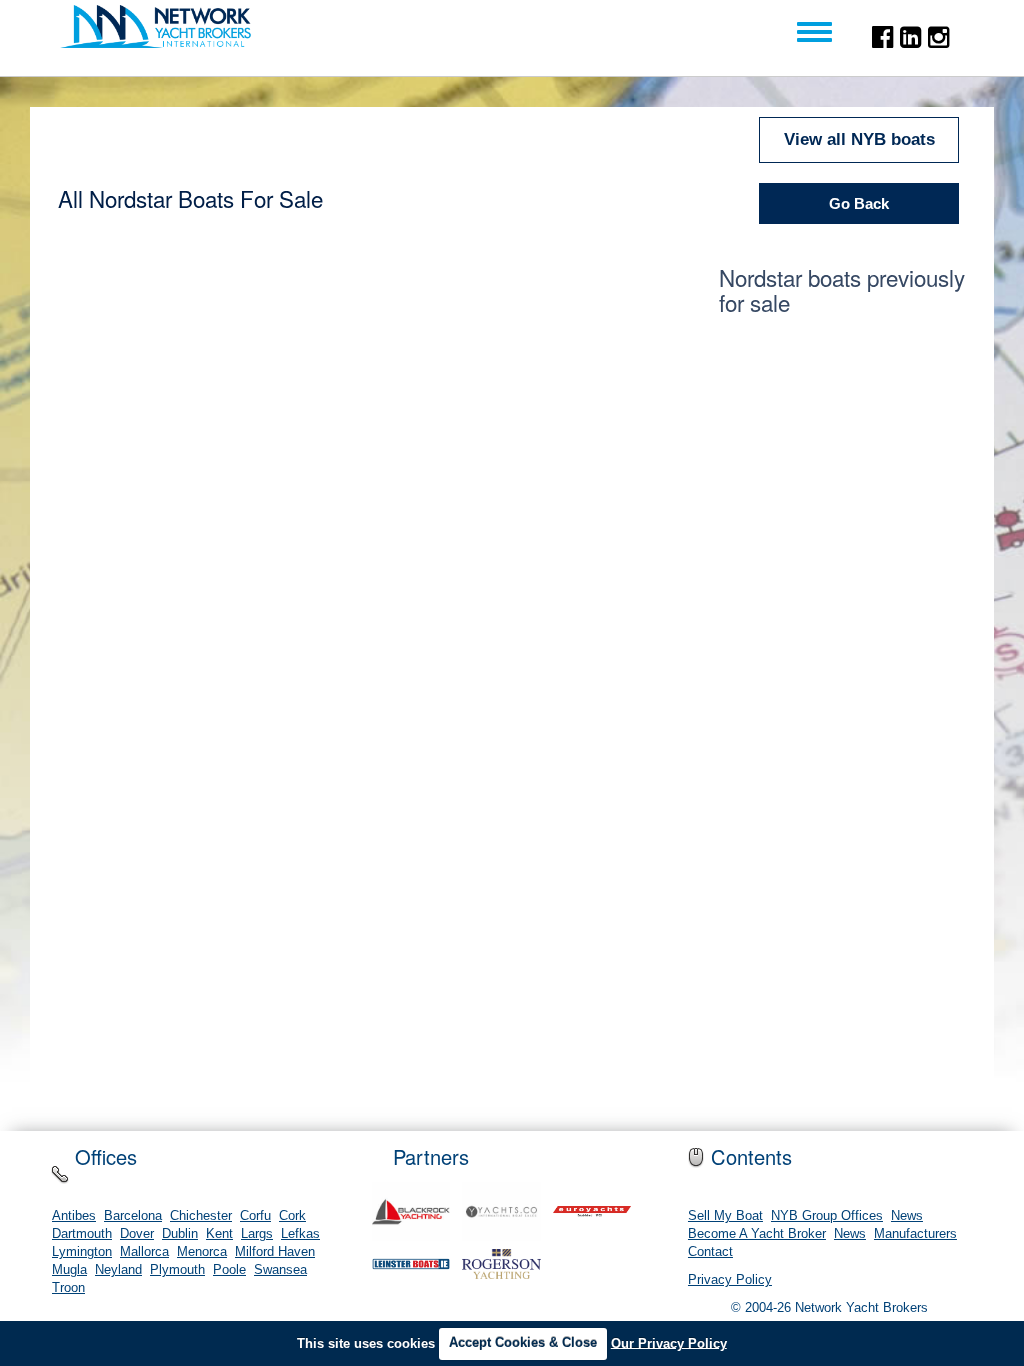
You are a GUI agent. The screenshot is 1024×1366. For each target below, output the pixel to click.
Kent (219, 1234)
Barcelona (133, 1216)
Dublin (180, 1234)
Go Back (859, 203)
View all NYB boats (859, 139)
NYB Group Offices (827, 1216)
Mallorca (144, 1252)
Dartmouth (82, 1234)
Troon (68, 1288)
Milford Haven (275, 1252)
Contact (710, 1252)
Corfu (255, 1216)
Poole (229, 1270)
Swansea (280, 1270)
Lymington (82, 1252)
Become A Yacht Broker (757, 1234)
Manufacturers (915, 1234)
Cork (292, 1216)
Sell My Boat (725, 1216)
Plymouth (177, 1270)
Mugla (69, 1270)
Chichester (201, 1216)
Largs (257, 1234)
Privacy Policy (730, 1280)
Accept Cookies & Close (523, 1342)
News (907, 1216)
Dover (137, 1234)
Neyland (118, 1270)
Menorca (202, 1252)
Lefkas (300, 1234)
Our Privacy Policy (669, 1342)
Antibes (74, 1216)
